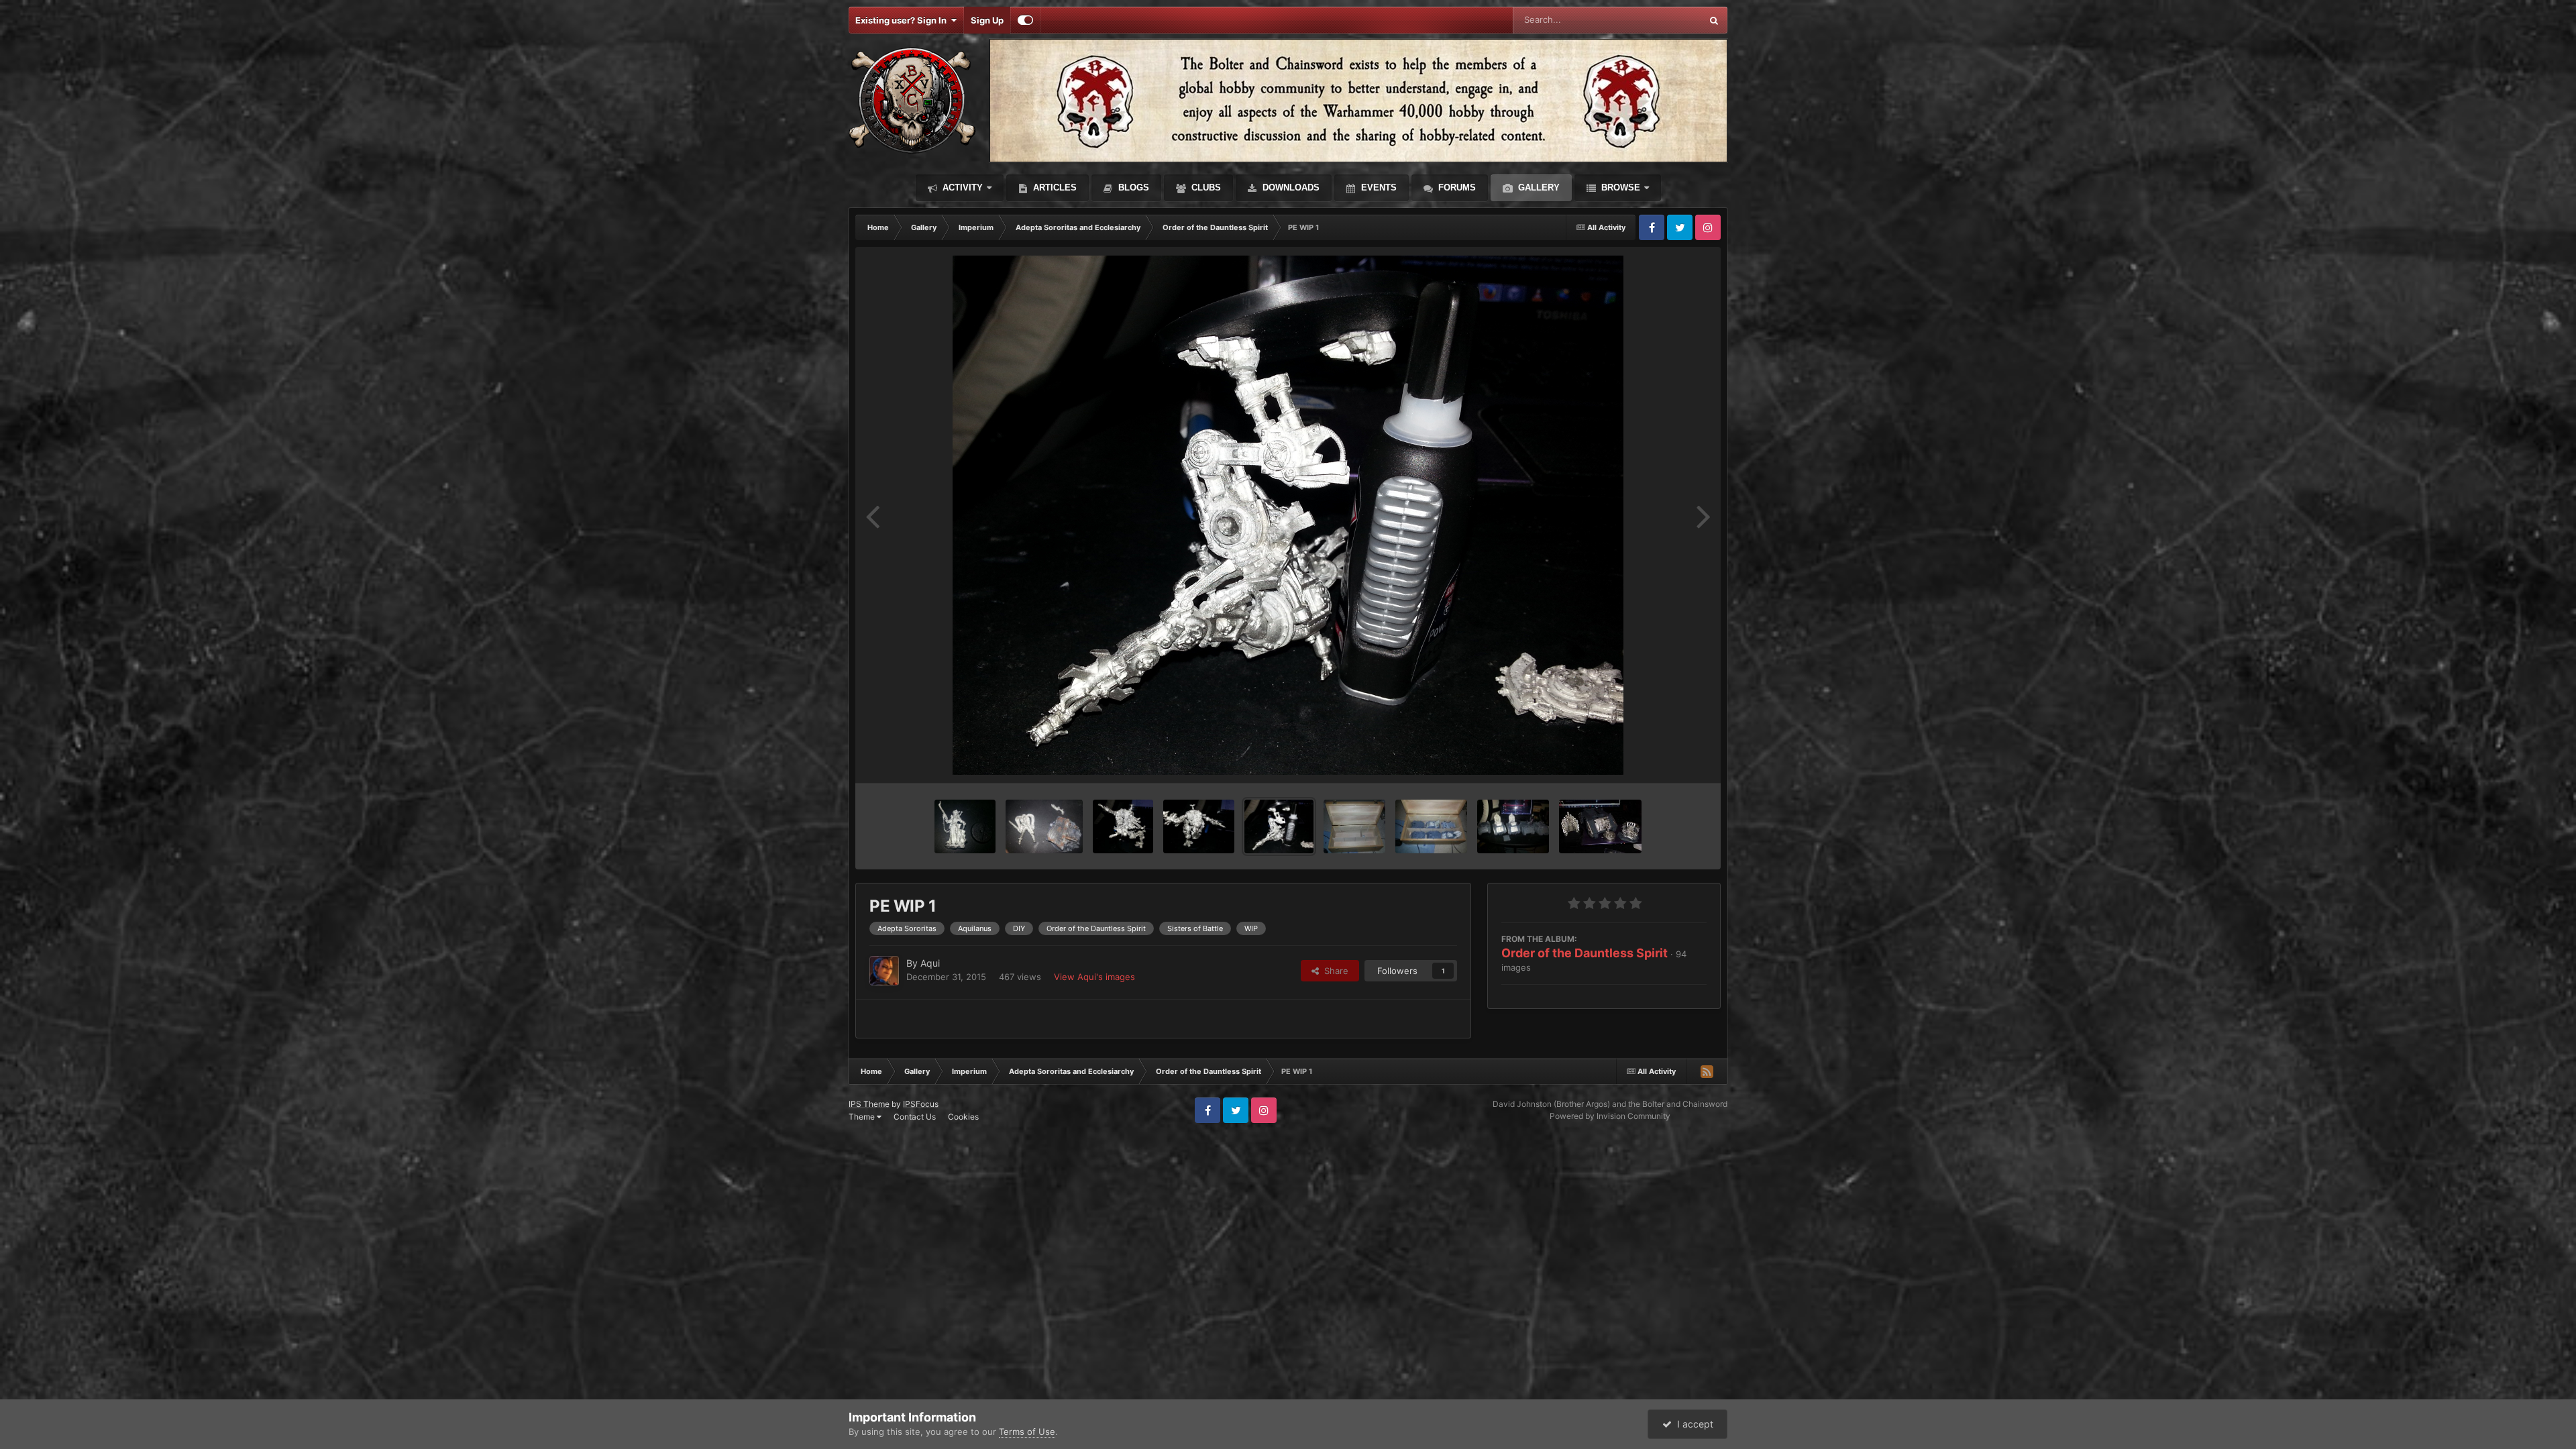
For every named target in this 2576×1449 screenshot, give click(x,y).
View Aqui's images (1094, 977)
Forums (1456, 187)
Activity (961, 187)
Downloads (1290, 187)
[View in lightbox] (1288, 515)
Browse (1619, 187)
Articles (1054, 187)
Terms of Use (1027, 1432)
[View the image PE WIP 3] (1123, 826)
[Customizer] (1025, 20)
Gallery (1538, 187)
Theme (863, 1117)
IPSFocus (921, 1104)
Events (1378, 187)
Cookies (963, 1117)
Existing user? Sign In (903, 20)
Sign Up (987, 20)
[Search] (1714, 20)
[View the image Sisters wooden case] (1354, 826)
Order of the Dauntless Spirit (1585, 953)
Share (1334, 971)
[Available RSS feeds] (1707, 1071)
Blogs (1132, 187)
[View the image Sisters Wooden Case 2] (1431, 826)
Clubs (1205, 187)
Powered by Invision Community (1610, 1116)
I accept (1693, 1424)
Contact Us (915, 1117)
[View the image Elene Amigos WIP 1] (965, 826)
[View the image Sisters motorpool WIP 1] (1513, 826)
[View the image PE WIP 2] (1199, 826)
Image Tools (1666, 759)
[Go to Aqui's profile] (884, 971)
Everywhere (1660, 20)
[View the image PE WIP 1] (1279, 826)
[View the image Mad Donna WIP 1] (1044, 826)
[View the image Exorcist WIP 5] (1600, 826)
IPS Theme (869, 1104)
